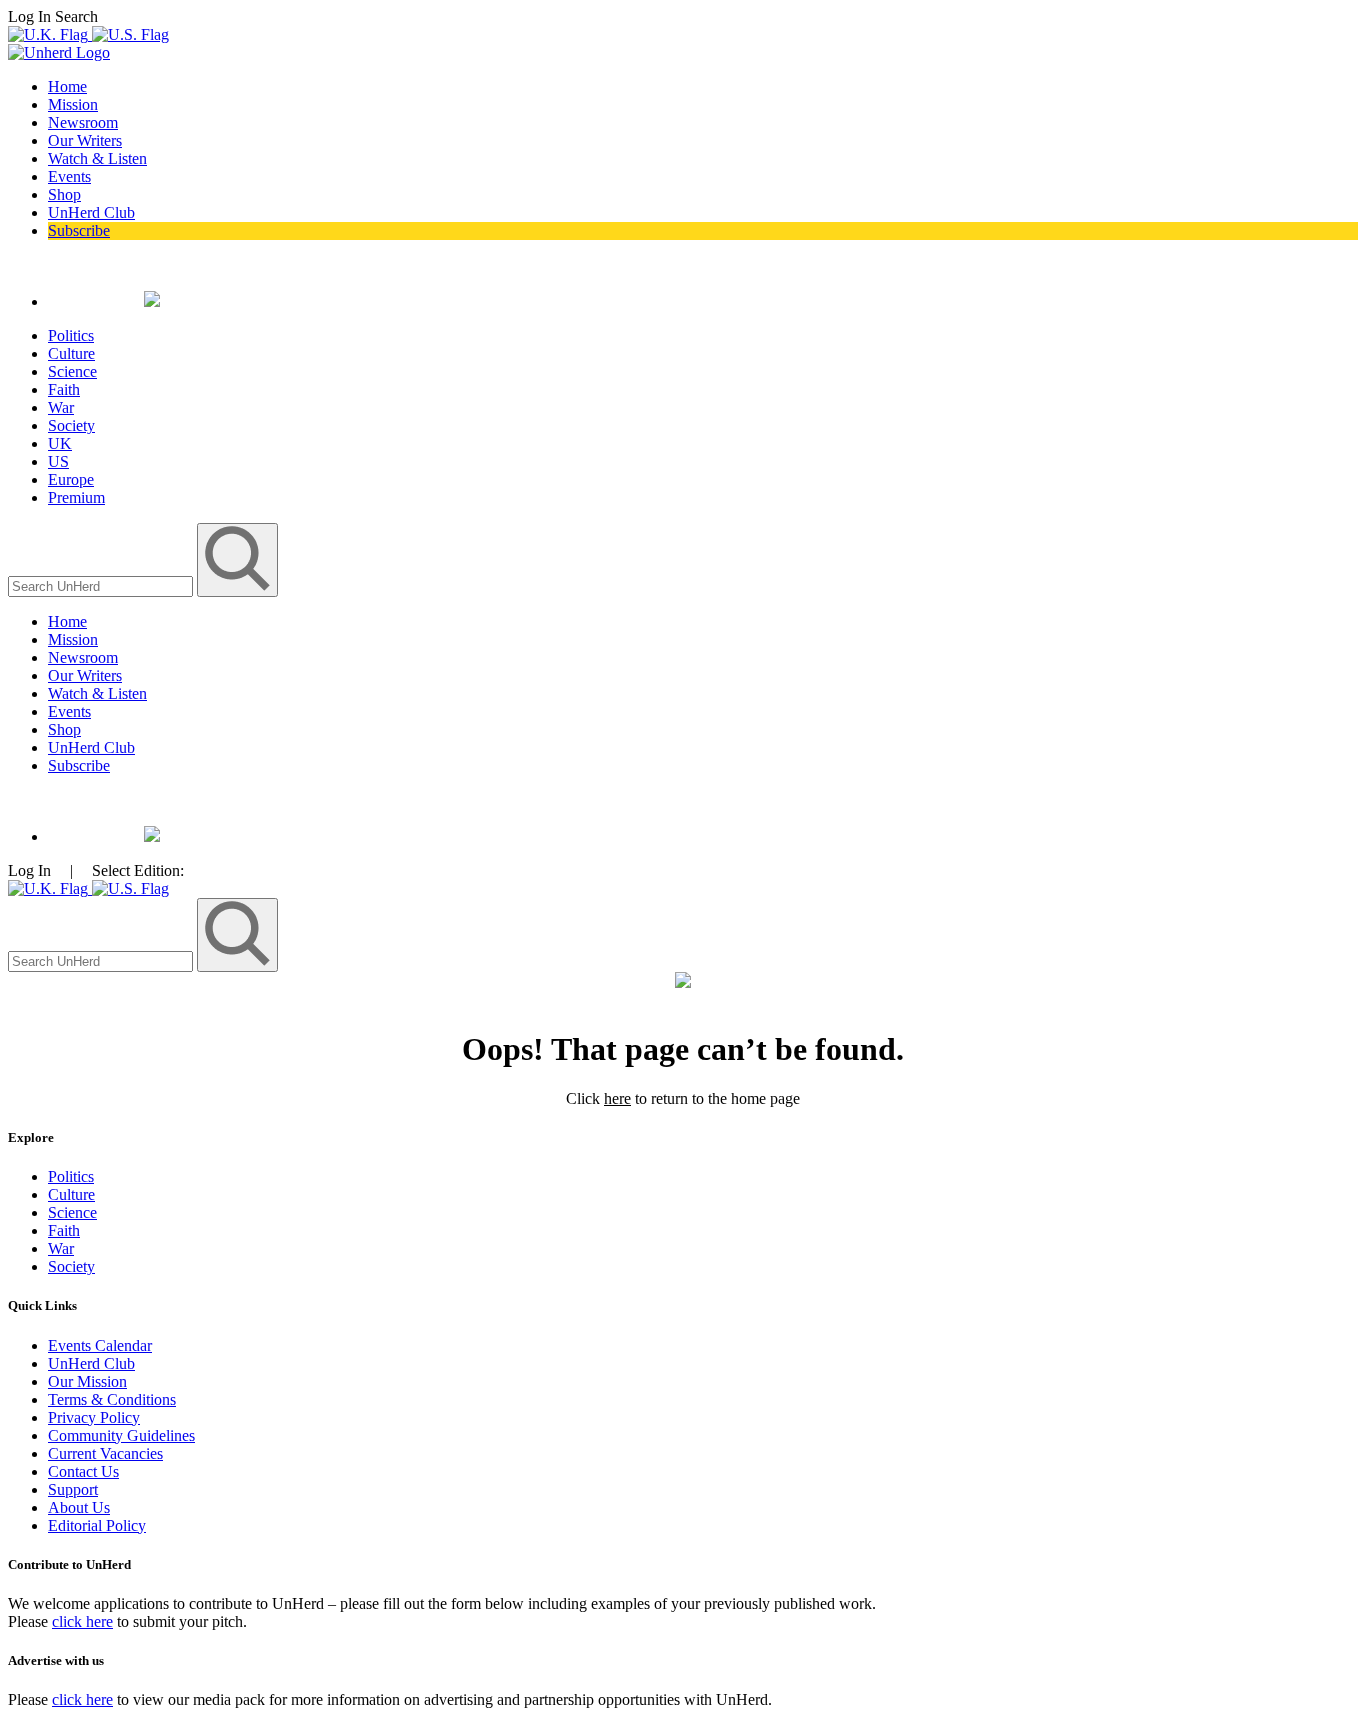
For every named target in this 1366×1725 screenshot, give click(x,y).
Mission (73, 104)
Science (72, 371)
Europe (71, 479)
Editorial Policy (97, 1525)
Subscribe (79, 230)
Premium (76, 497)
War (61, 407)
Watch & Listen (97, 158)
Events (69, 176)
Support (73, 1489)
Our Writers (85, 140)
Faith (64, 389)
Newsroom (83, 122)
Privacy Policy (94, 1417)
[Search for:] (102, 585)
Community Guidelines (121, 1435)
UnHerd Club (91, 212)
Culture (71, 353)
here (617, 1098)
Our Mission (87, 1381)
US (58, 461)
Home (67, 86)
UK (60, 443)
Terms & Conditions (112, 1399)
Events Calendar (100, 1345)
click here (82, 1621)
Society (71, 425)
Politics (71, 335)
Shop (64, 194)
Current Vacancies (105, 1453)
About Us (79, 1507)
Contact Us (83, 1471)
